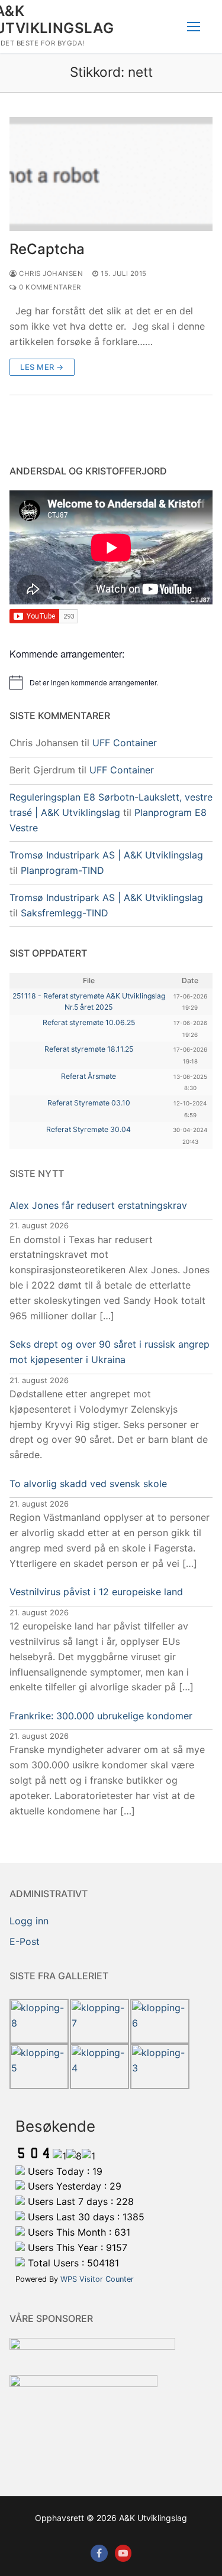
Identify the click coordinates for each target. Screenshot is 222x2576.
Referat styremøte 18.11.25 (89, 1049)
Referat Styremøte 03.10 (89, 1103)
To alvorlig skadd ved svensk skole (88, 1484)
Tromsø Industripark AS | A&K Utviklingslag (106, 855)
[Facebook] (99, 2553)
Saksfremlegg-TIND (65, 913)
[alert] (111, 682)
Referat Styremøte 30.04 (89, 1129)
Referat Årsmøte (89, 1076)
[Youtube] (123, 2553)
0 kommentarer (49, 287)
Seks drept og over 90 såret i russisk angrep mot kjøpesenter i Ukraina (110, 1352)
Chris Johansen (50, 274)
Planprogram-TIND (62, 870)
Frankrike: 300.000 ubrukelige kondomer (101, 1716)
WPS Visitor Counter (97, 2279)
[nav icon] (194, 27)
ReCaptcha (47, 249)
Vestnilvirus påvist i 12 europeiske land (96, 1592)
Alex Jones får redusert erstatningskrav (98, 1205)
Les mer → (42, 367)
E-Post (25, 1941)
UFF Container (125, 743)
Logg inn (29, 1921)
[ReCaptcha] (111, 174)
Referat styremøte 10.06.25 (89, 1022)
